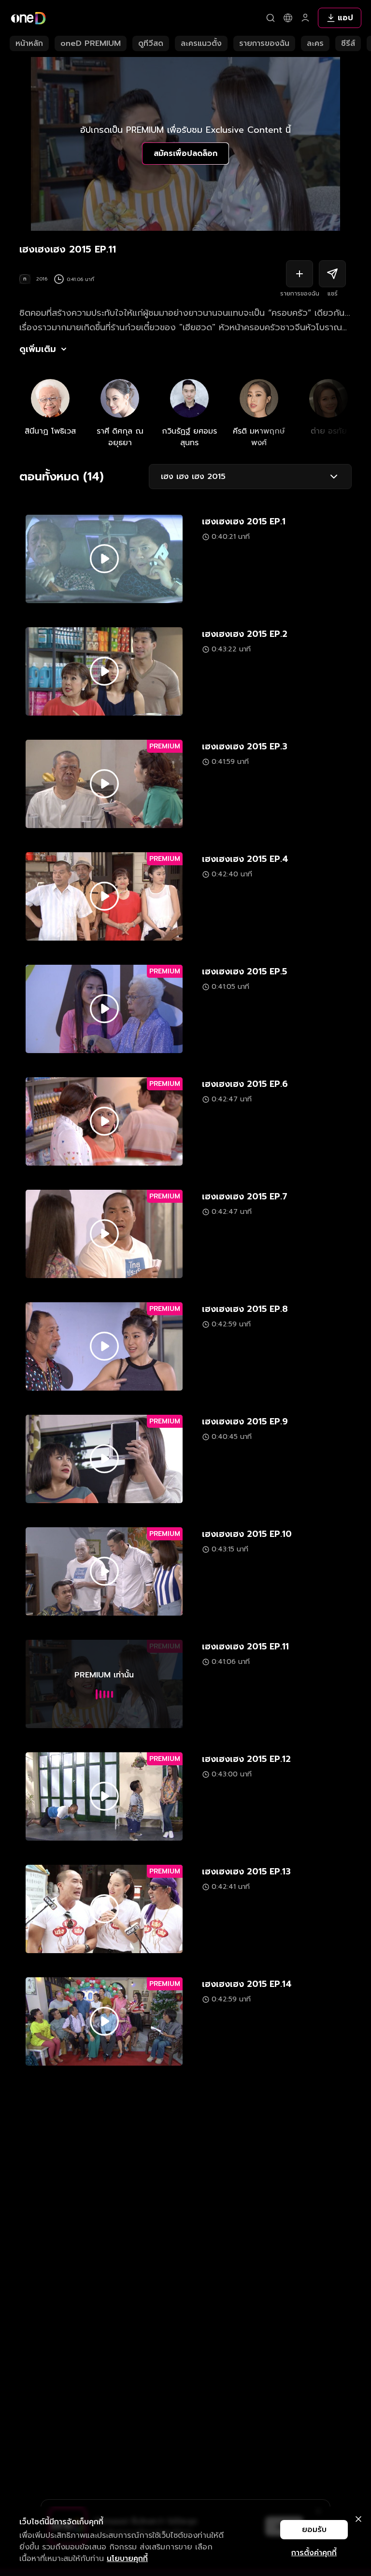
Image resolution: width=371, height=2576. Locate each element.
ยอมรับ (314, 2530)
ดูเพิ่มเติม (38, 349)
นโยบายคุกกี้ (127, 2559)
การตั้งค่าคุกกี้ (314, 2553)
